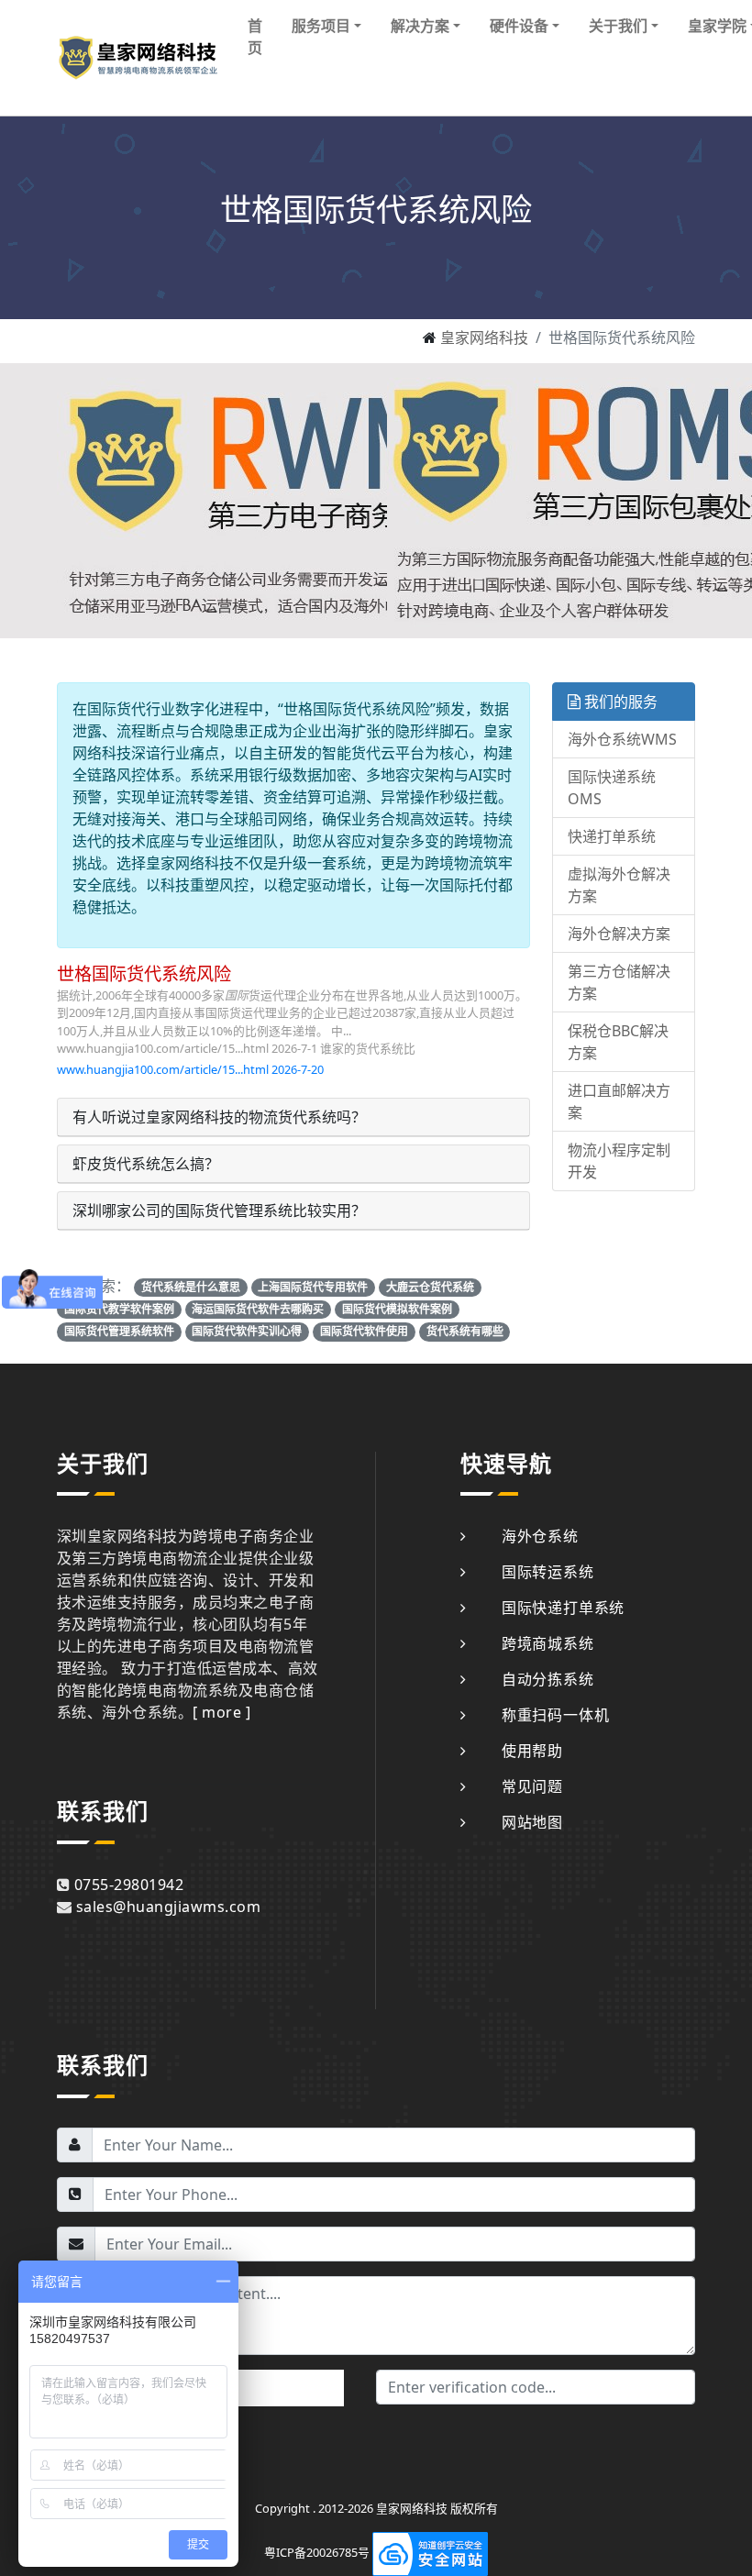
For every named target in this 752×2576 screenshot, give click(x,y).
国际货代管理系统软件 (119, 1331)
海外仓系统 (540, 1536)
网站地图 (532, 1822)
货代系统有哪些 (465, 1331)
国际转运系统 (548, 1572)
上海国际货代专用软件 (313, 1287)
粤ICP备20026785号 (317, 2553)
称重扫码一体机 (555, 1715)
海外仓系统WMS (622, 739)
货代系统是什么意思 (191, 1287)
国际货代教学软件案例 (119, 1309)
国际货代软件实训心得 (247, 1331)
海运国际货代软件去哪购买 (258, 1309)
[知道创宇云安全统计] (430, 2553)
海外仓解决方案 (619, 934)
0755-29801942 (129, 1885)
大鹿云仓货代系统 (430, 1287)
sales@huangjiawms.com (168, 1907)
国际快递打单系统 (563, 1608)
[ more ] (221, 1712)
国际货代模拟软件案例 (397, 1309)
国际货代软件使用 (364, 1331)
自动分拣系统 (548, 1679)
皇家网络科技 (484, 337)
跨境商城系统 (548, 1643)
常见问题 (532, 1786)
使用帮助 (532, 1751)
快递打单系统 (612, 836)
